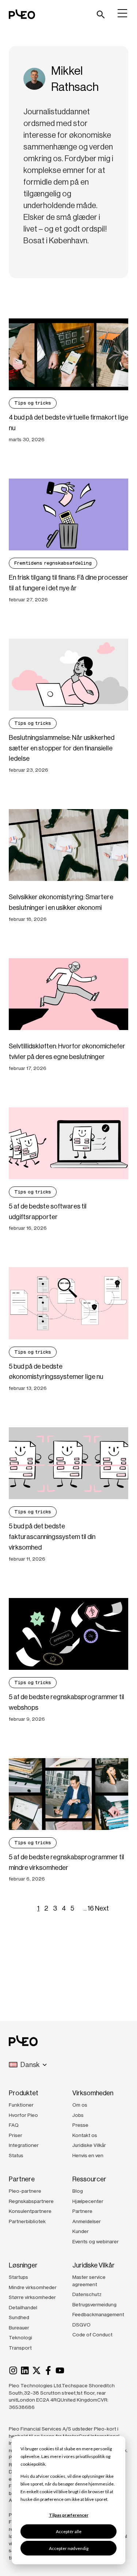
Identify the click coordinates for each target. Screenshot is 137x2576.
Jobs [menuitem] (78, 2115)
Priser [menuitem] (16, 2135)
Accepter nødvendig (69, 2548)
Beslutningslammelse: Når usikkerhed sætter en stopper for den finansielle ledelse (62, 748)
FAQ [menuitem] (14, 2125)
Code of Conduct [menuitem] (92, 2335)
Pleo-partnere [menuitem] (25, 2191)
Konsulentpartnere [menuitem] (30, 2211)
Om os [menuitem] (80, 2105)
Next (102, 1908)
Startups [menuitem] (18, 2277)
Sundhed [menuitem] (19, 2317)
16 (91, 1908)
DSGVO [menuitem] (81, 2325)
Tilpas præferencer (69, 2515)
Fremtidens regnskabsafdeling (53, 563)
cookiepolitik (33, 2464)
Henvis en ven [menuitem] (88, 2155)
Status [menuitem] (16, 2155)
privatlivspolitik (90, 2456)
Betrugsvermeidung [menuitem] (94, 2304)
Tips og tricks (33, 403)
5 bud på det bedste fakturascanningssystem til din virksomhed (52, 1537)
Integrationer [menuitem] (24, 2145)
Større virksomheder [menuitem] (32, 2297)
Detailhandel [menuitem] (23, 2307)
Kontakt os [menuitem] (85, 2135)
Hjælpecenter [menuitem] (88, 2201)
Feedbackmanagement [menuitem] (98, 2314)
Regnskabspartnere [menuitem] (31, 2201)
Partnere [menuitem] (82, 2211)
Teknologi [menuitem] (20, 2337)
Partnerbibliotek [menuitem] (27, 2221)
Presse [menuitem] (80, 2125)
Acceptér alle (69, 2531)
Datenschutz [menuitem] (87, 2294)
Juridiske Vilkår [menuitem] (89, 2145)
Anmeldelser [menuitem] (87, 2221)
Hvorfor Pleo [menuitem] (23, 2115)
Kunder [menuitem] (81, 2231)
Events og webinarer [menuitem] (96, 2241)
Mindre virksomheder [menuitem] (33, 2287)
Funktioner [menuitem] (21, 2105)
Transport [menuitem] (20, 2348)
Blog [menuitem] (78, 2191)
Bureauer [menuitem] (19, 2328)
